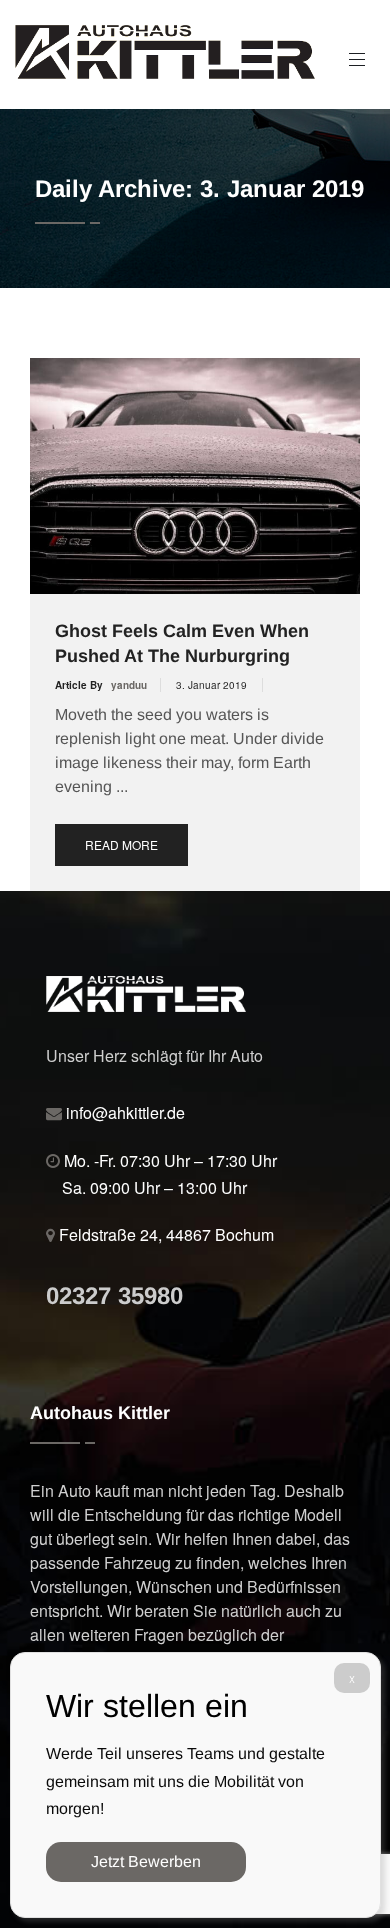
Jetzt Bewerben (146, 1861)
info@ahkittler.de (125, 1112)
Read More (121, 844)
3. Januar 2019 (211, 685)
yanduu (129, 685)
